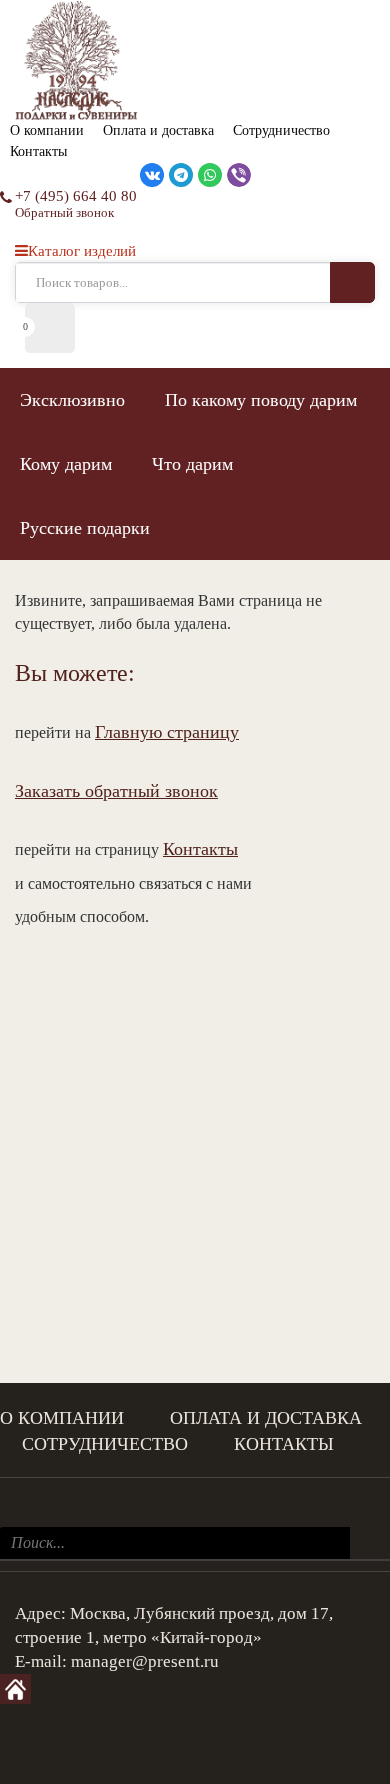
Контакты (38, 151)
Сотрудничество (281, 130)
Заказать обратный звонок (116, 791)
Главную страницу (167, 732)
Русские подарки (85, 528)
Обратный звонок (64, 212)
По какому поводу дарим (261, 400)
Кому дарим (66, 464)
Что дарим (192, 464)
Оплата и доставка (158, 130)
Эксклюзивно (72, 400)
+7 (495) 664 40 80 (76, 196)
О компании (47, 130)
